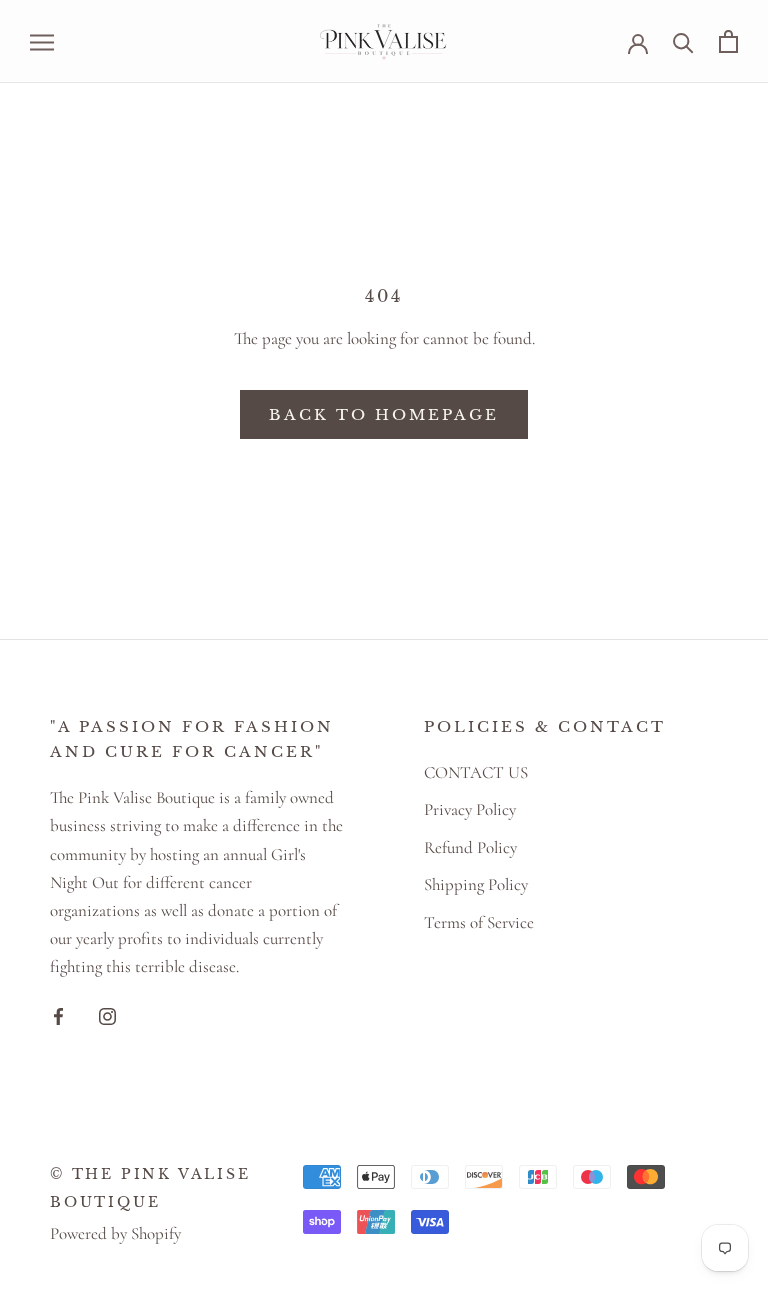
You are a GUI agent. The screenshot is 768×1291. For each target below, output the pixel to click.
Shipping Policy (476, 884)
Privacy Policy (470, 809)
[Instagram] (107, 1015)
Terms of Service (479, 922)
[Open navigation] (42, 41)
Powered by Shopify (115, 1233)
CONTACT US (476, 772)
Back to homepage (384, 414)
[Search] (683, 41)
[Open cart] (728, 41)
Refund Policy (470, 847)
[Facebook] (58, 1015)
